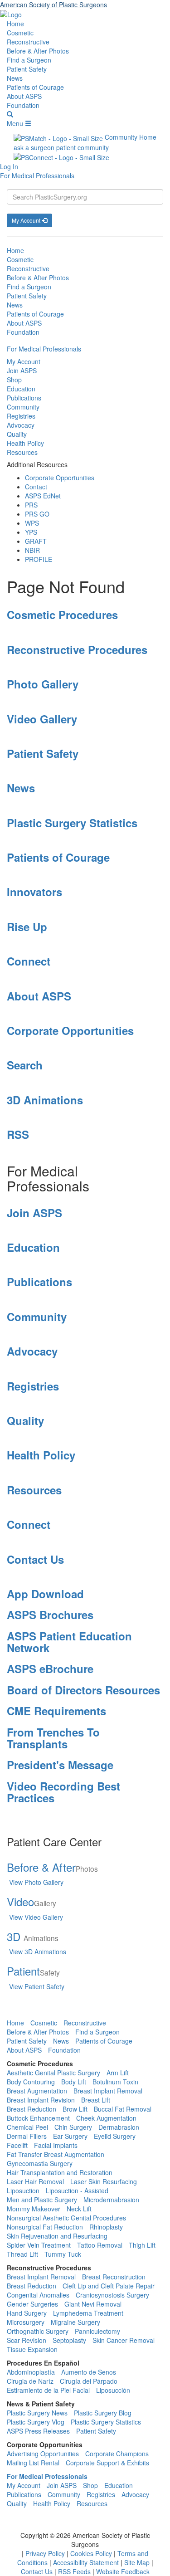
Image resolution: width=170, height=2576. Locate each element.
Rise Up (27, 927)
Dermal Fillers (27, 2136)
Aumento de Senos (89, 2372)
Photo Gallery (43, 684)
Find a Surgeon (29, 60)
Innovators (34, 892)
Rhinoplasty (106, 2227)
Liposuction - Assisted (77, 2191)
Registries (21, 416)
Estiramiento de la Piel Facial (48, 2390)
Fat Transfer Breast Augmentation (56, 2154)
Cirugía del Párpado (89, 2381)
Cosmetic (20, 33)
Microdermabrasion (111, 2200)
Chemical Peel (27, 2127)
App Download (45, 1594)
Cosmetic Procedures (62, 615)
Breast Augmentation (37, 2091)
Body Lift (74, 2082)
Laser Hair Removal (35, 2181)
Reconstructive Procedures (77, 649)
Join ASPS (22, 371)
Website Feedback (123, 2571)
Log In (9, 166)
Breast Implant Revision (41, 2100)
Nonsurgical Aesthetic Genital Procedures (66, 2218)
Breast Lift (96, 2100)
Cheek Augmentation (106, 2118)
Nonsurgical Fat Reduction (45, 2227)
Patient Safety (27, 69)
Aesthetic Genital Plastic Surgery (53, 2073)
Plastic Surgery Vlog (36, 2422)
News (15, 78)
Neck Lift (79, 2209)
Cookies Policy (92, 2553)
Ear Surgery (70, 2136)
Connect (29, 961)
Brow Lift (75, 2109)
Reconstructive (28, 42)
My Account (27, 220)
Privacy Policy (46, 2553)
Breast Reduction (32, 2109)
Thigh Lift (142, 2245)
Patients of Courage (35, 87)
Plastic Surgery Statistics (72, 823)
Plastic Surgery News (37, 2413)
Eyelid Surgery (115, 2136)
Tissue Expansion (32, 2349)
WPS (32, 523)
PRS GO (37, 514)
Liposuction (23, 2191)
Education (21, 389)
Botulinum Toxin (115, 2082)
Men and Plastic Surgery (42, 2200)
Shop (14, 380)
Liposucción (113, 2390)
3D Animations (45, 1100)
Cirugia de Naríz (30, 2381)
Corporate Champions (117, 2454)
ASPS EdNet (43, 496)
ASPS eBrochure (50, 1669)
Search (25, 1065)
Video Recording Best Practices (63, 1792)
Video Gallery (42, 719)
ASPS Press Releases (38, 2431)
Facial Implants (56, 2145)
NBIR (32, 550)
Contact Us (35, 1559)
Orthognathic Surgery (38, 2331)
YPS (31, 532)
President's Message (60, 1765)
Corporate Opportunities (60, 478)
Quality (17, 434)
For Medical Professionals (37, 176)
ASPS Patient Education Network (69, 1642)
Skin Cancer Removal (124, 2340)
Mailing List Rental (33, 2463)
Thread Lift (22, 2254)
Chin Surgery (73, 2127)
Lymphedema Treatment (88, 2313)
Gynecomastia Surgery (40, 2163)
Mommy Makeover (34, 2209)
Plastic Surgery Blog (103, 2413)
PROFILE (39, 559)
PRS (31, 505)
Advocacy (21, 425)
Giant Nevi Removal (93, 2304)
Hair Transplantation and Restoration (60, 2172)
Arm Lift (118, 2073)
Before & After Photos (38, 51)
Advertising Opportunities (43, 2454)
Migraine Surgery (75, 2322)
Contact (36, 487)
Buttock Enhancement (38, 2118)
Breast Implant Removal (108, 2091)
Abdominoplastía (31, 2372)
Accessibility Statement (87, 2562)
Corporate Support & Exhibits (107, 2463)
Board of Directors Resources (83, 1690)
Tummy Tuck (63, 2254)
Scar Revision (27, 2340)
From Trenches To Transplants (53, 1738)
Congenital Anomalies (38, 2295)
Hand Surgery (27, 2313)
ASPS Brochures (50, 1615)
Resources (22, 452)
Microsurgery (26, 2322)
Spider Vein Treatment (39, 2245)
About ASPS (24, 96)
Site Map (138, 2562)
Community (23, 407)
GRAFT (36, 541)
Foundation (23, 105)
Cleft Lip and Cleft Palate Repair (109, 2286)
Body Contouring (31, 2082)
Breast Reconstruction (114, 2277)
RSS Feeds (75, 2571)
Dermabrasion (119, 2127)
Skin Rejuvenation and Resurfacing (57, 2236)
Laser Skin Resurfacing (104, 2181)
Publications (24, 398)
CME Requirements (56, 1711)
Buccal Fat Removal (123, 2109)
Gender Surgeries (32, 2304)
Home (15, 24)
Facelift (17, 2145)
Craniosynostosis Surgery (112, 2295)
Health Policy (25, 443)
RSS (18, 1134)
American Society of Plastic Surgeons (53, 5)
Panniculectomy (97, 2331)
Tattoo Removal (100, 2245)
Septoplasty (69, 2340)
